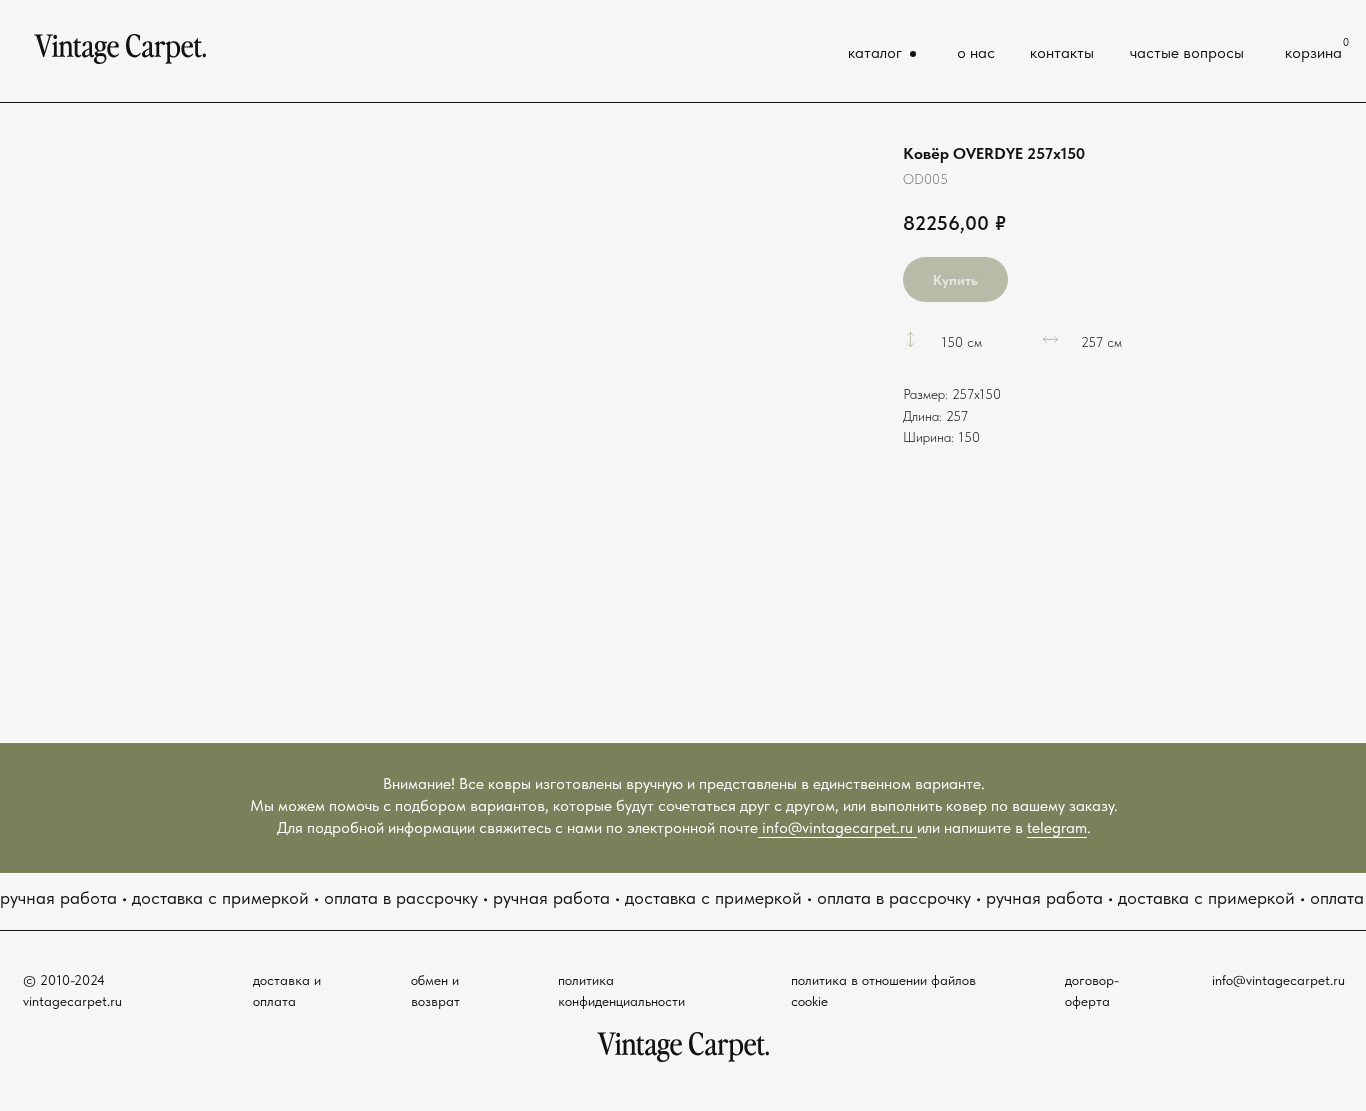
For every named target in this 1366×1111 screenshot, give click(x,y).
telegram (1057, 827)
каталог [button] (875, 52)
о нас (976, 52)
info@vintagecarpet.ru (837, 827)
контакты (1062, 52)
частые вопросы (1187, 52)
